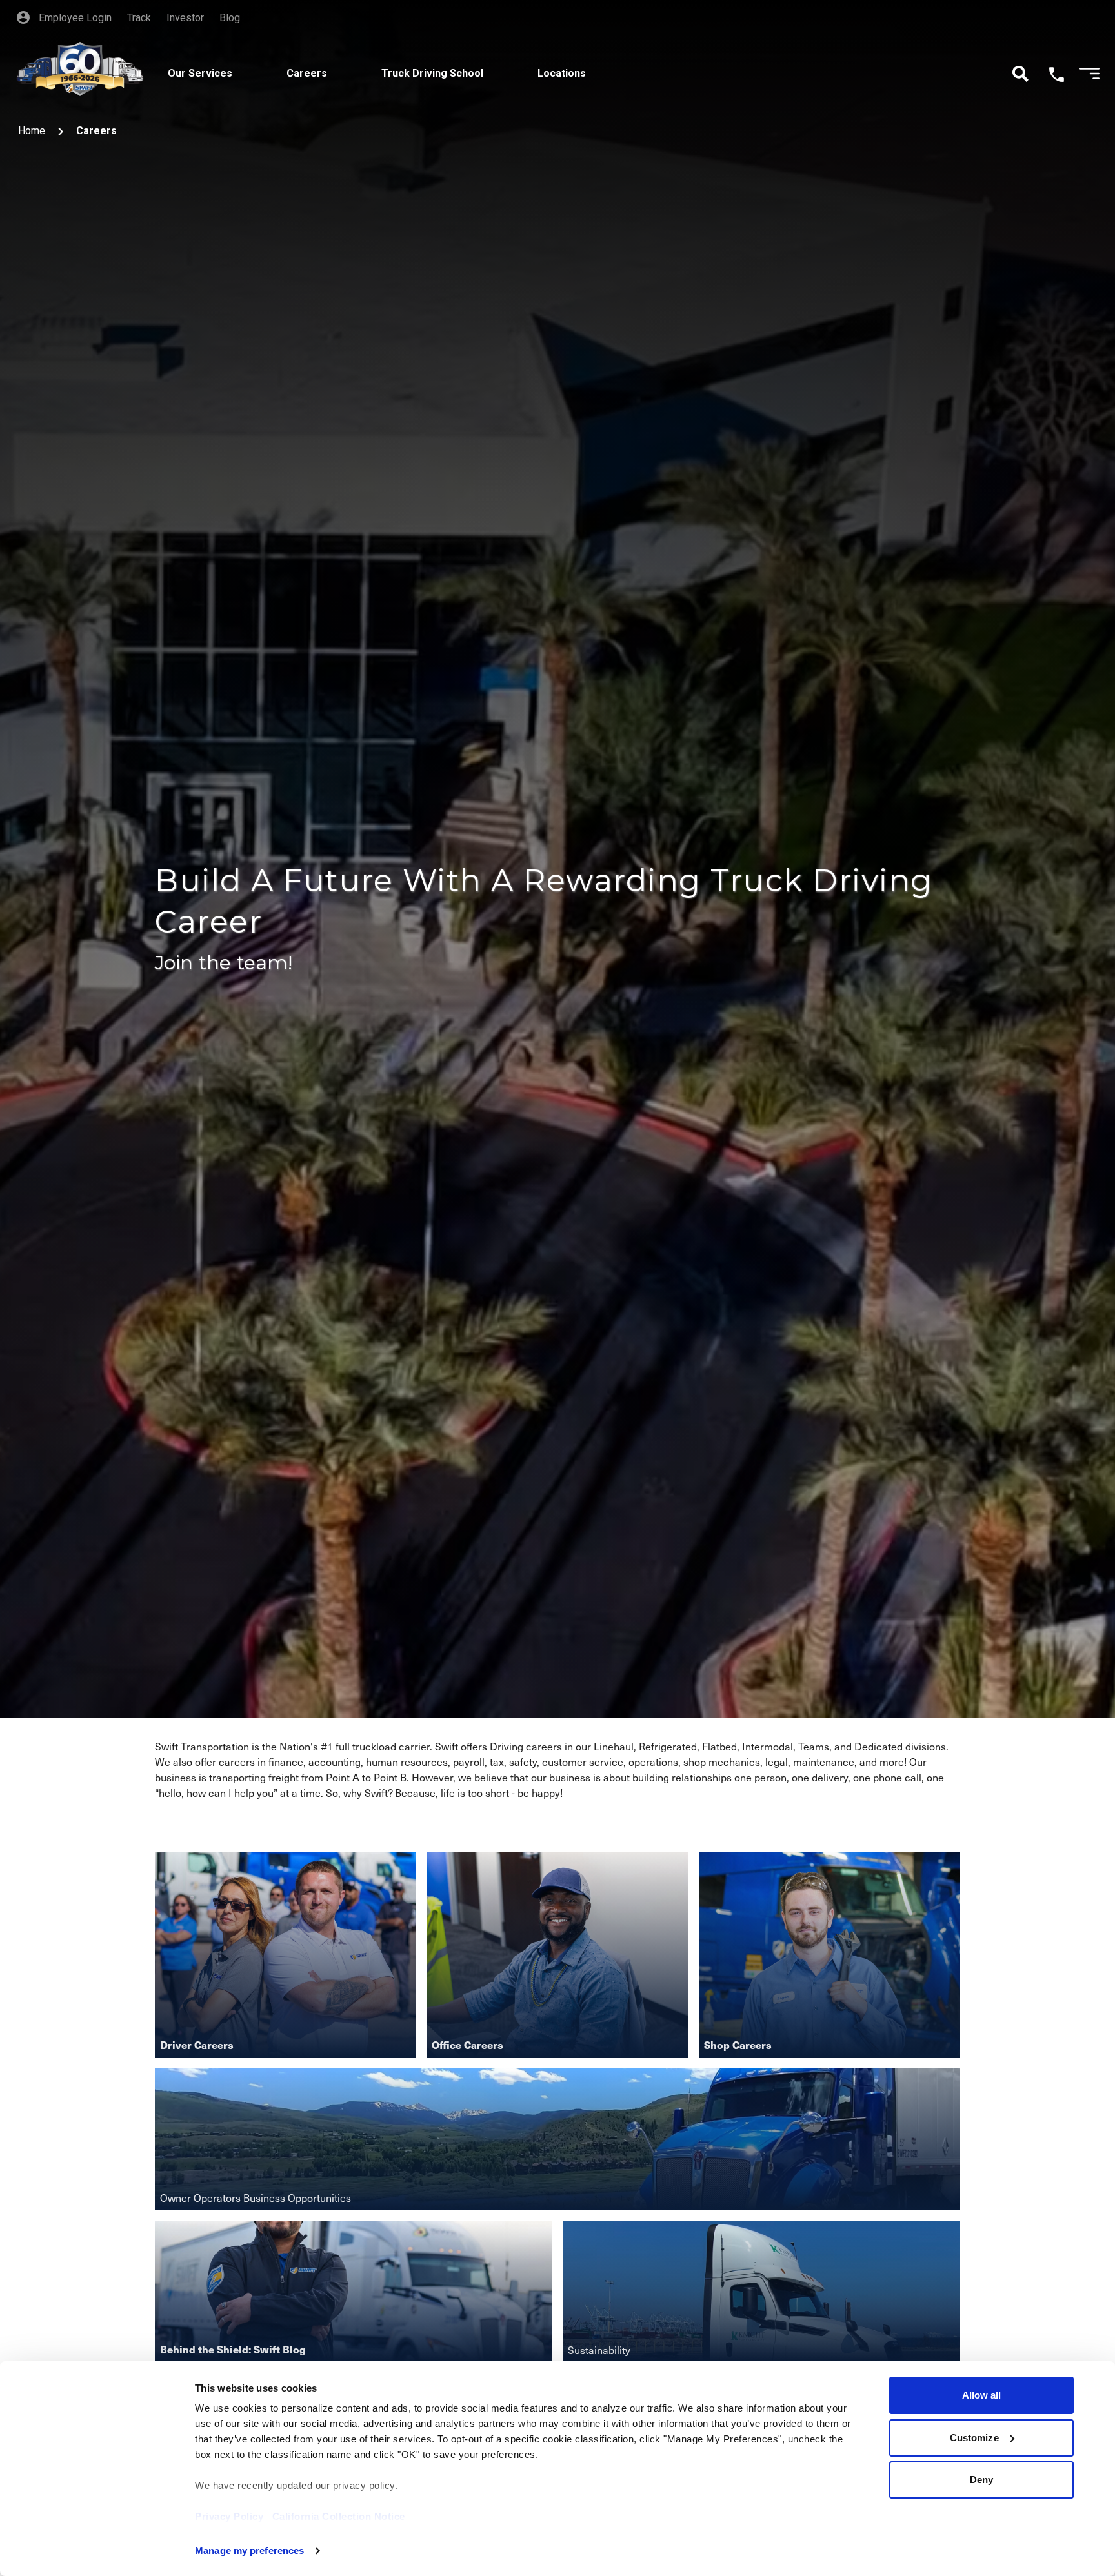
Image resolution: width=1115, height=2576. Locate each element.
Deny (981, 2480)
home (32, 131)
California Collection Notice (339, 2516)
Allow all (982, 2395)
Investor (185, 18)
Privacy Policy (229, 2516)
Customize (974, 2438)
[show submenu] (252, 59)
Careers (307, 73)
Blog (230, 18)
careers (96, 131)
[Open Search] (1020, 74)
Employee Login (74, 18)
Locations (562, 73)
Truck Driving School (432, 73)
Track (139, 18)
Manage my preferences (249, 2551)
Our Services (200, 73)
